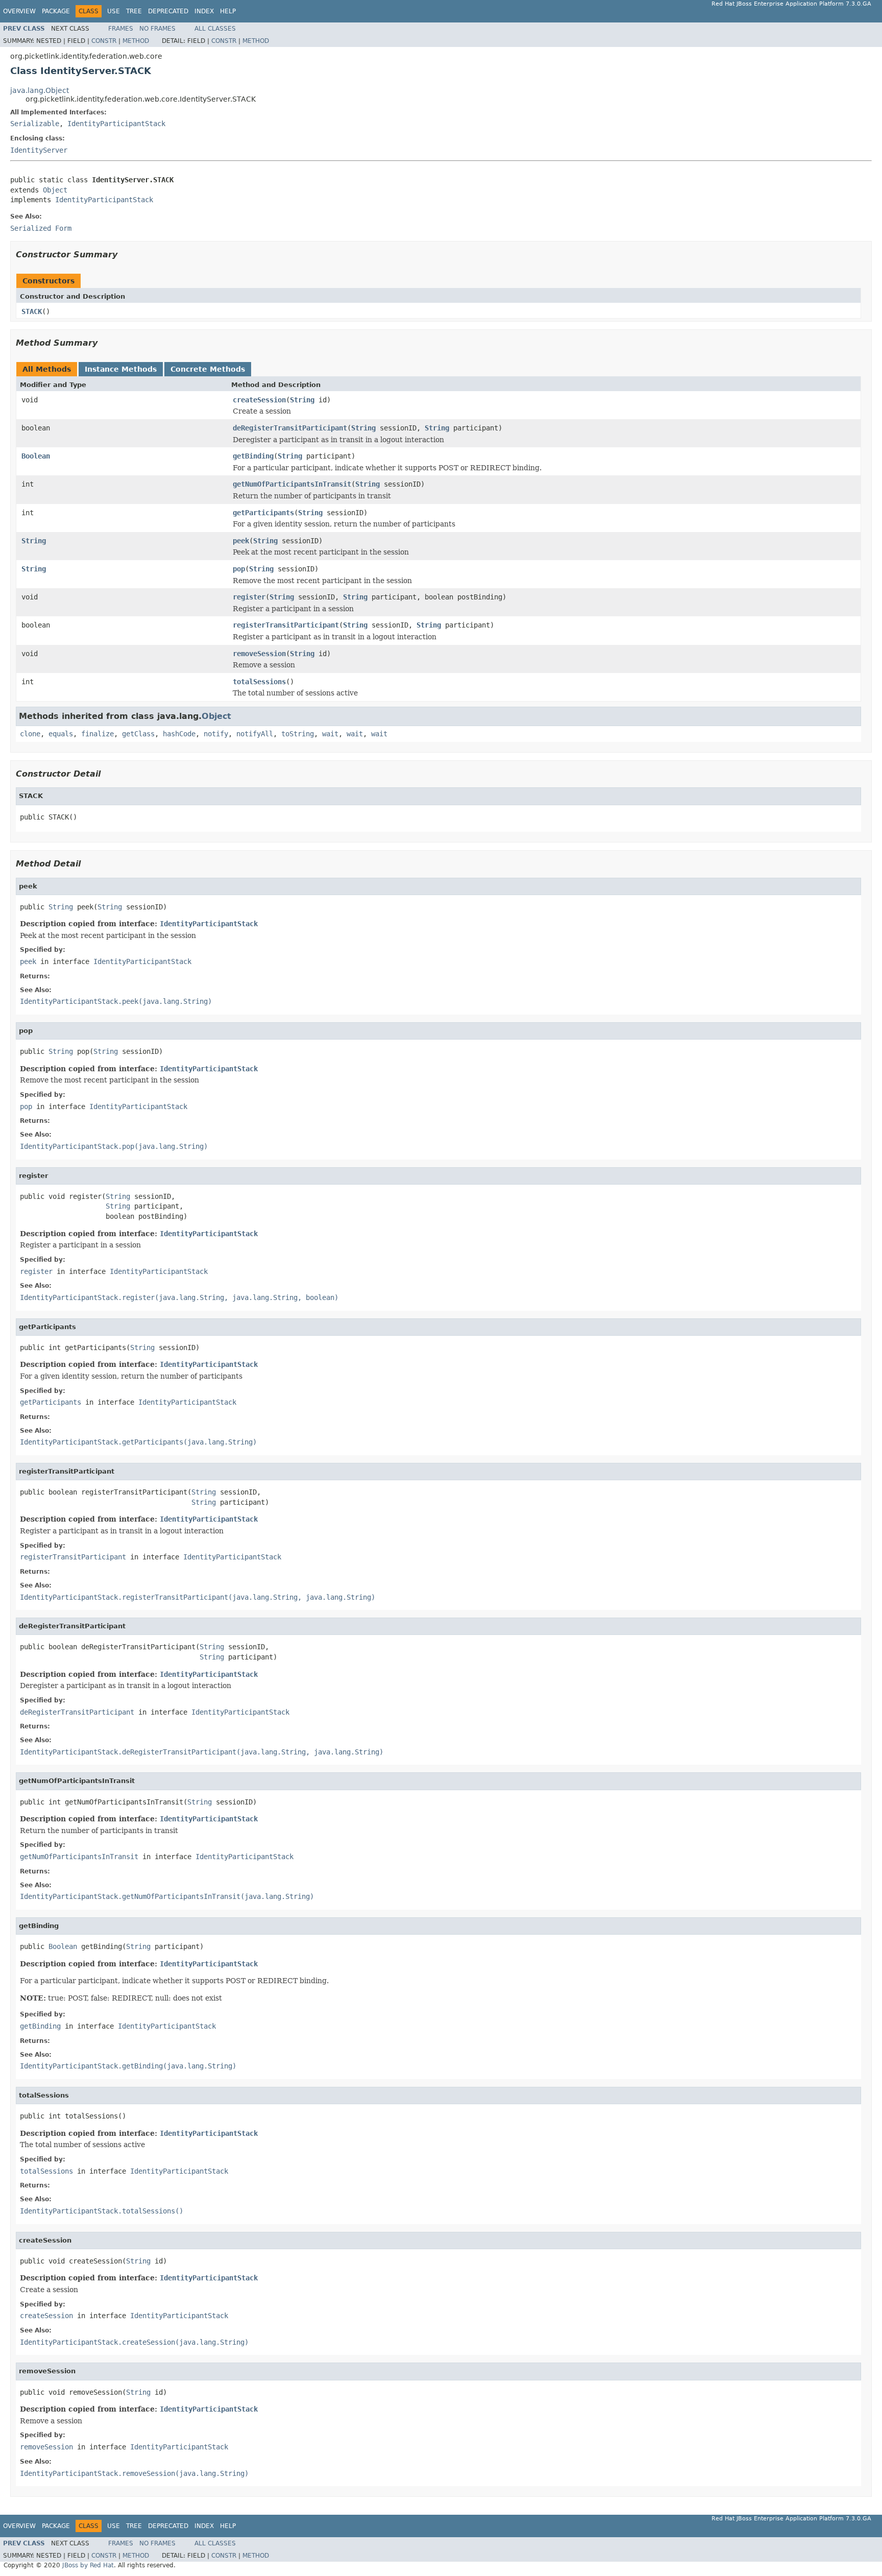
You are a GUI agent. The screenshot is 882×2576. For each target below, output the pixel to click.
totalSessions (259, 682)
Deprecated (168, 11)
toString (298, 734)
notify (216, 734)
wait (330, 734)
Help (228, 11)
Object (55, 190)
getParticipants (263, 513)
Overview (19, 11)
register (249, 597)
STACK (32, 311)
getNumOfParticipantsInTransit (292, 484)
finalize (97, 734)
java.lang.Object (40, 90)
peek (241, 541)
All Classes (215, 29)
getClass (138, 734)
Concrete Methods (208, 369)
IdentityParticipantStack (116, 124)
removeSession (259, 654)
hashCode (179, 734)
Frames (121, 29)
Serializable (35, 124)
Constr (104, 41)
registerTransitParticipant (286, 625)
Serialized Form (41, 228)
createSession (259, 400)
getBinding (253, 456)
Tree (134, 11)
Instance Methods (121, 369)
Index (204, 11)
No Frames (157, 29)
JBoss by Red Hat (88, 2565)
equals (61, 734)
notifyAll (255, 734)
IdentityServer (39, 150)
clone (30, 734)
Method (136, 41)
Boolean (36, 456)
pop (239, 569)
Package (56, 11)
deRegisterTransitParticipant (290, 428)
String (302, 400)
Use (114, 11)
